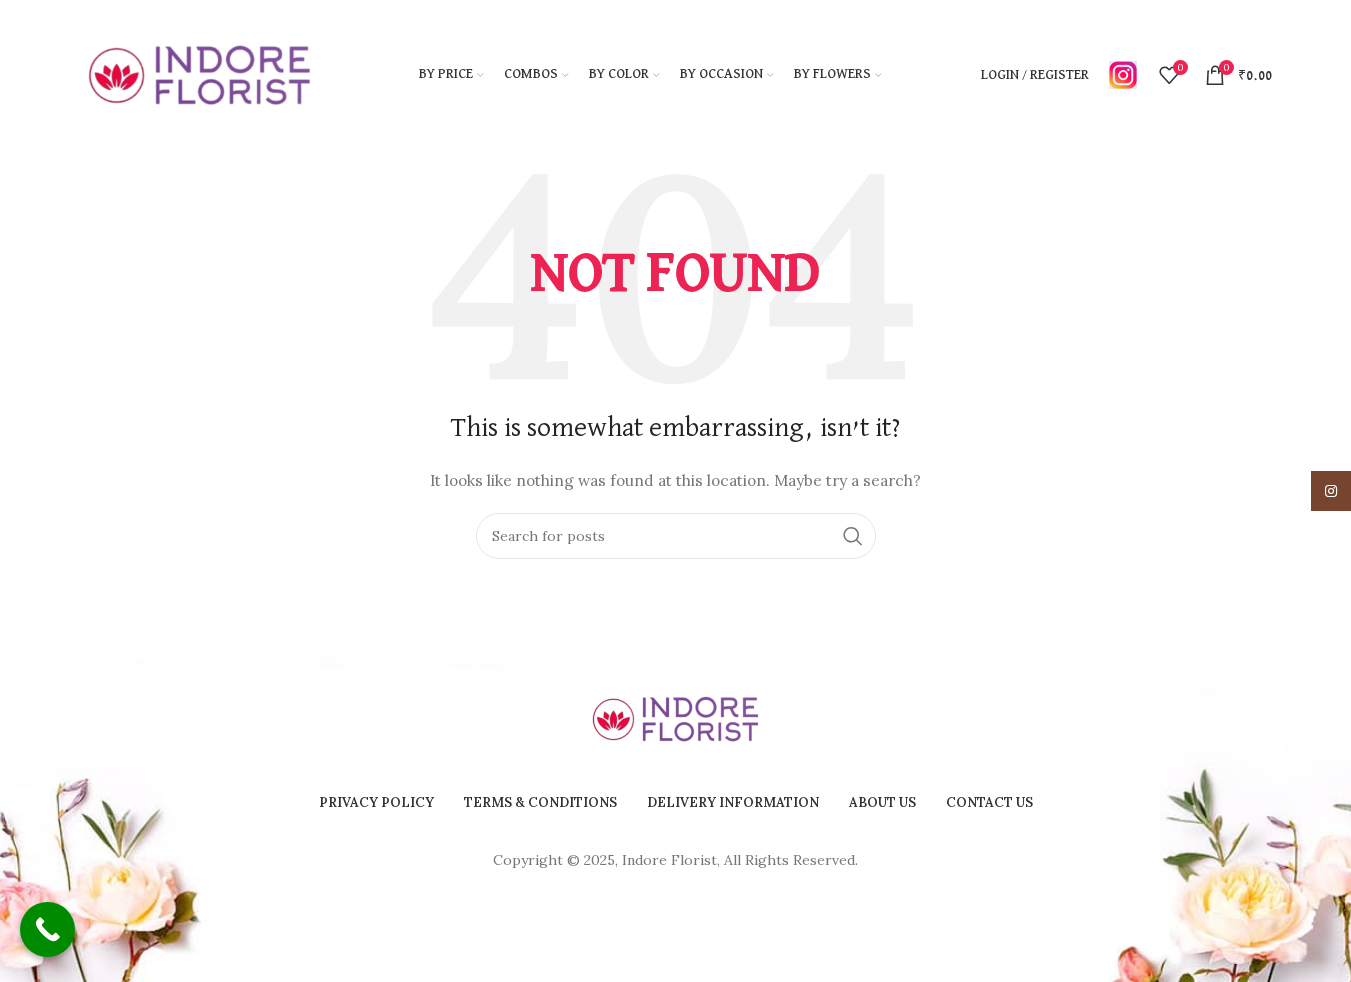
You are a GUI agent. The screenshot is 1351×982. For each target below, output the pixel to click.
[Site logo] (200, 74)
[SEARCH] (853, 536)
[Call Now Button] (47, 929)
